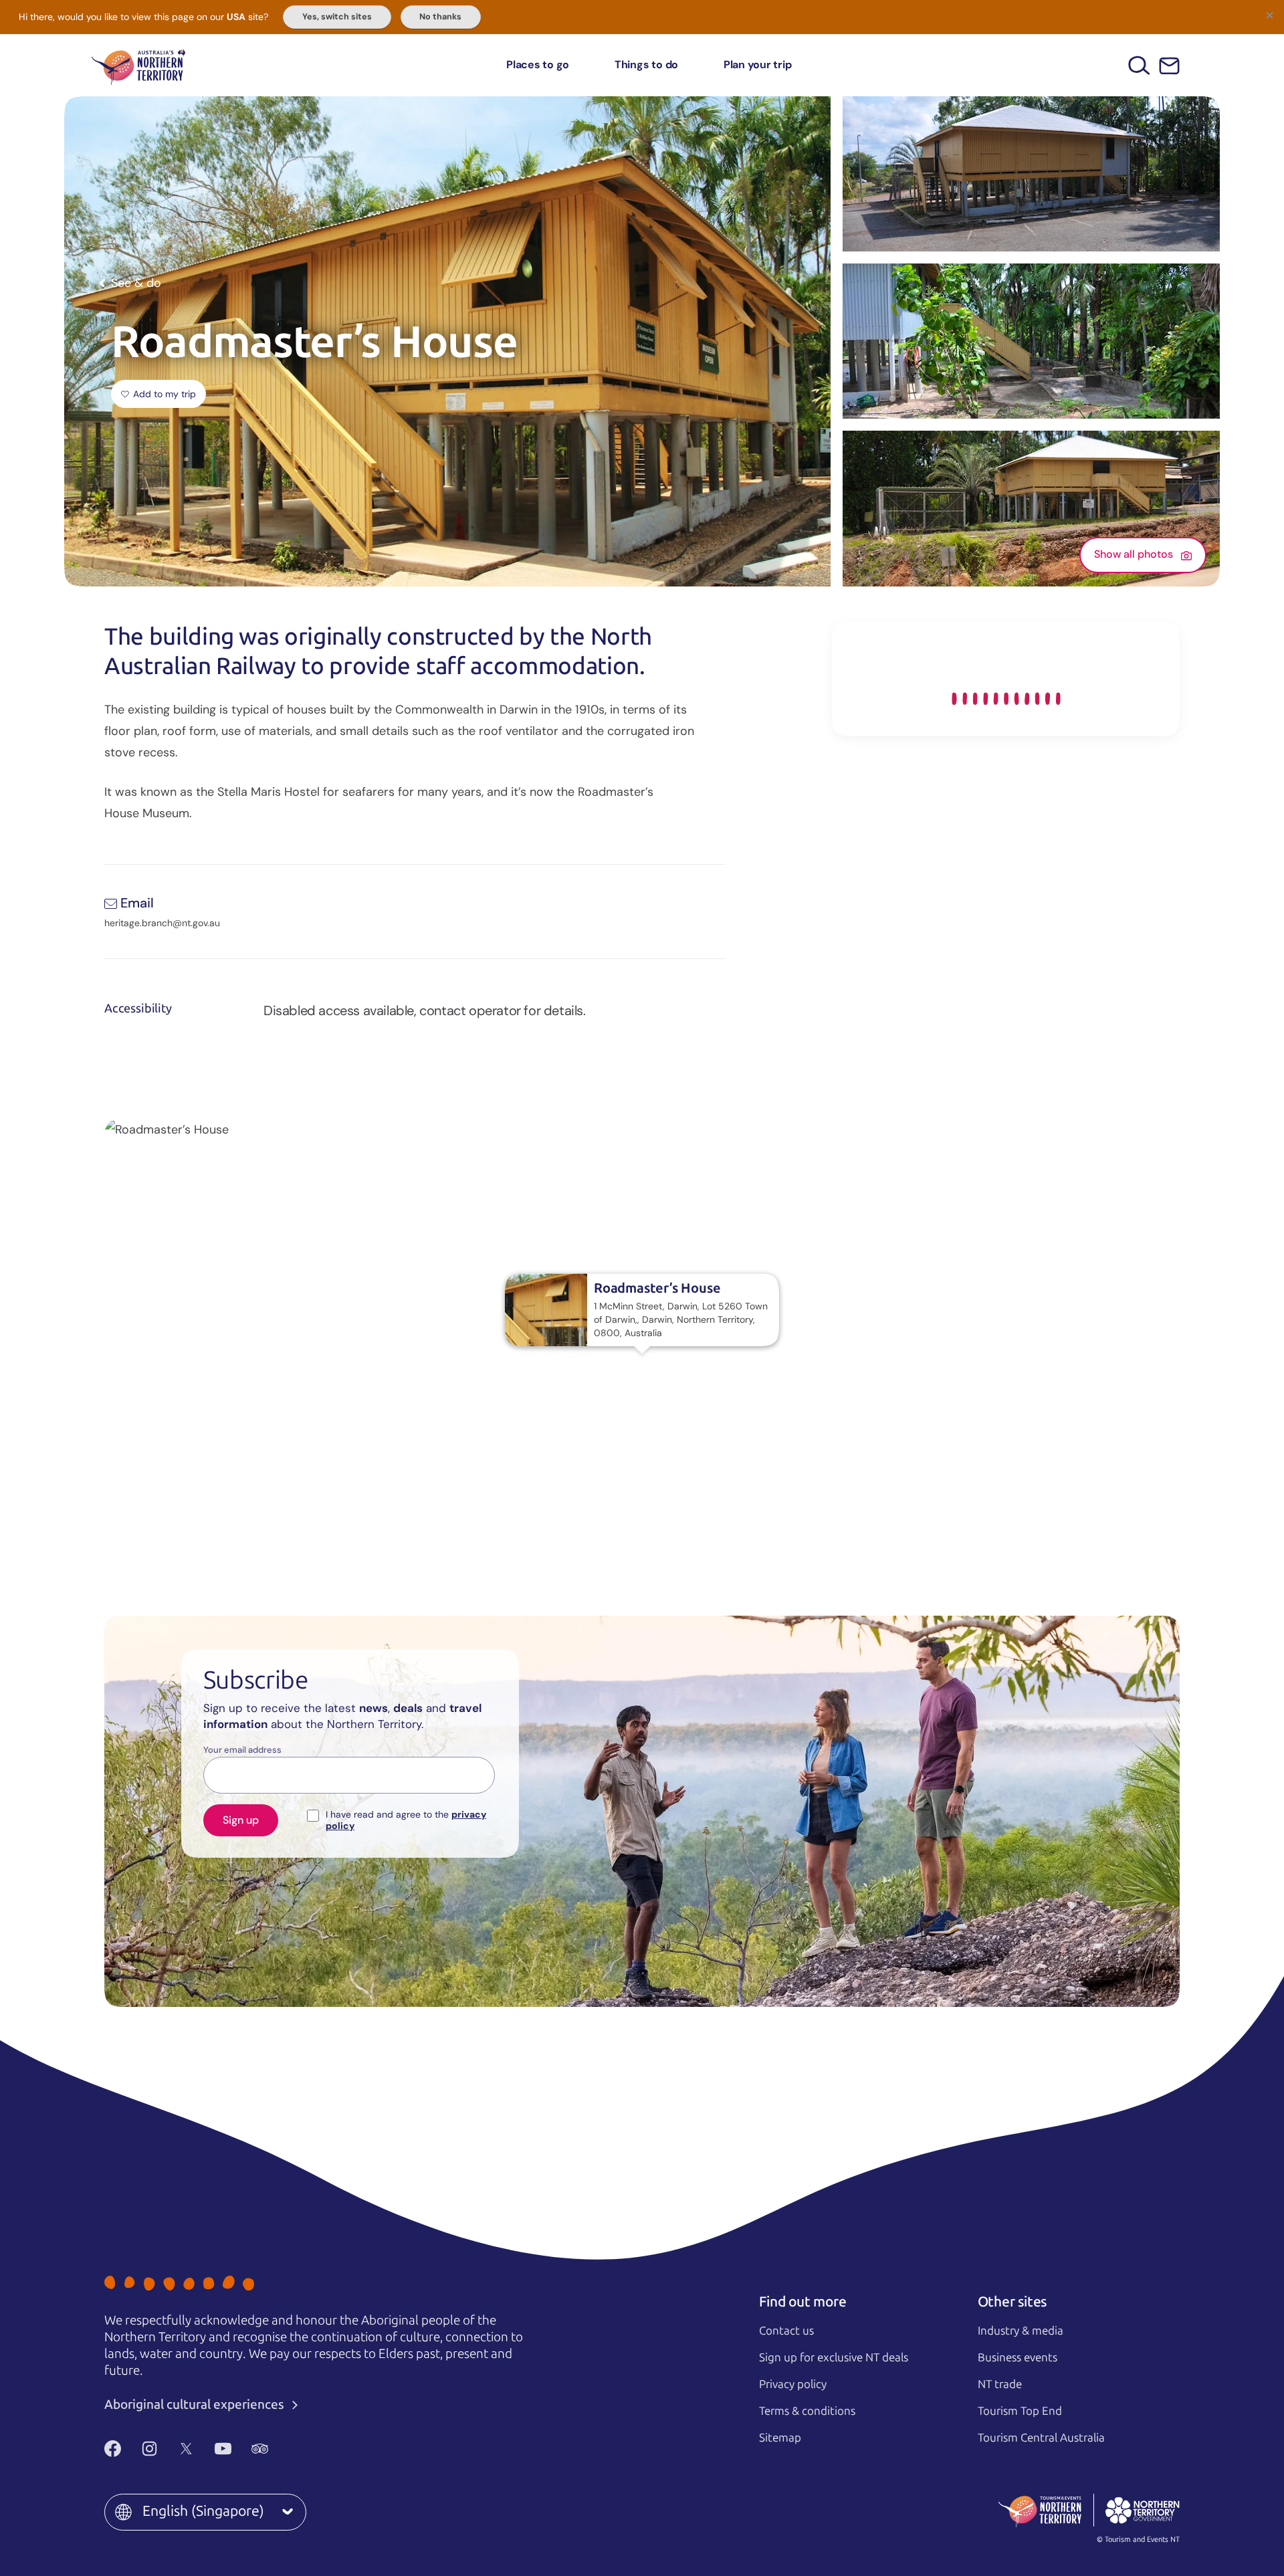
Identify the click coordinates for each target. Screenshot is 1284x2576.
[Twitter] (186, 2448)
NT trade (1000, 2384)
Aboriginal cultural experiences (196, 2404)
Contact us (786, 2331)
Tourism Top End (1020, 2411)
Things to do (646, 65)
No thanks (440, 17)
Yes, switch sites (337, 17)
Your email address (242, 1750)
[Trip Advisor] (260, 2448)
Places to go (538, 65)
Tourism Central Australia (1041, 2438)
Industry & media (1021, 2331)
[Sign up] (1169, 66)
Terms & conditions (807, 2411)
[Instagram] (149, 2448)
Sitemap (780, 2438)
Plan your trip (758, 65)
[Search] (1139, 65)
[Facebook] (113, 2448)
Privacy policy (793, 2384)
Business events (1018, 2357)
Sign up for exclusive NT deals (834, 2357)
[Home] (138, 65)
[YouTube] (223, 2448)
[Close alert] (1269, 15)
